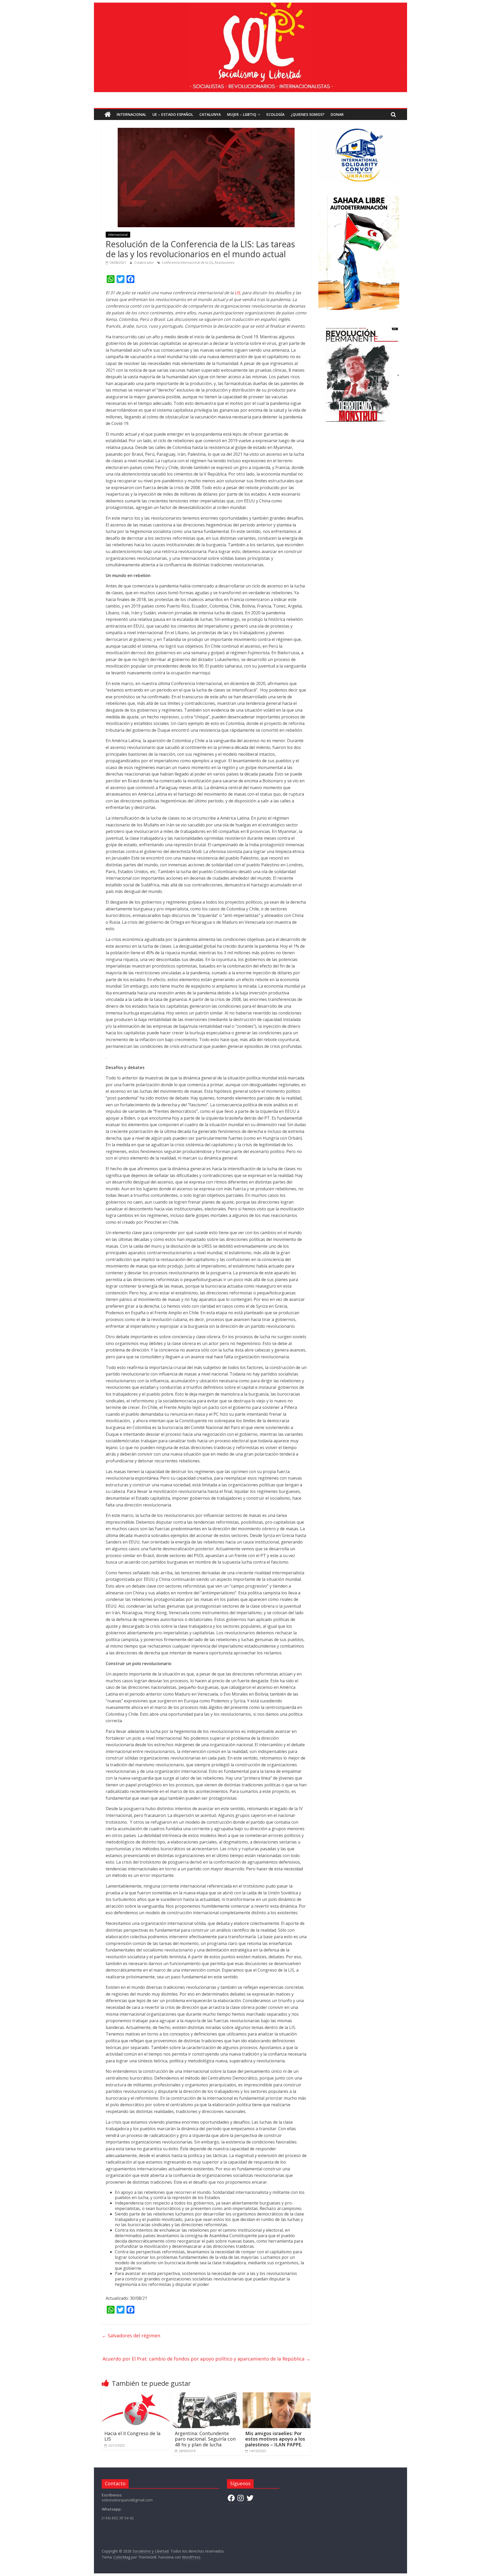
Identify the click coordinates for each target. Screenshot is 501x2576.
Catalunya (210, 114)
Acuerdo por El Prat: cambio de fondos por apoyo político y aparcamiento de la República (207, 2359)
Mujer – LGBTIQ (242, 114)
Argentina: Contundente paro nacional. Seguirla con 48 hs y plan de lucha (205, 2439)
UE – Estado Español (173, 114)
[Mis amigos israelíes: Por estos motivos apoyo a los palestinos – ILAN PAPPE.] (277, 2395)
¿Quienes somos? (308, 114)
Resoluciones (225, 263)
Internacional (131, 114)
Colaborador (145, 263)
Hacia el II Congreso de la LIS (132, 2436)
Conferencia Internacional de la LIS (187, 263)
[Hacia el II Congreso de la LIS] (136, 2395)
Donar (337, 114)
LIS (237, 293)
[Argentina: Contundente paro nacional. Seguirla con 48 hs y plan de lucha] (206, 2395)
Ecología (275, 114)
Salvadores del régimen (131, 2335)
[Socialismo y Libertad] (250, 6)
